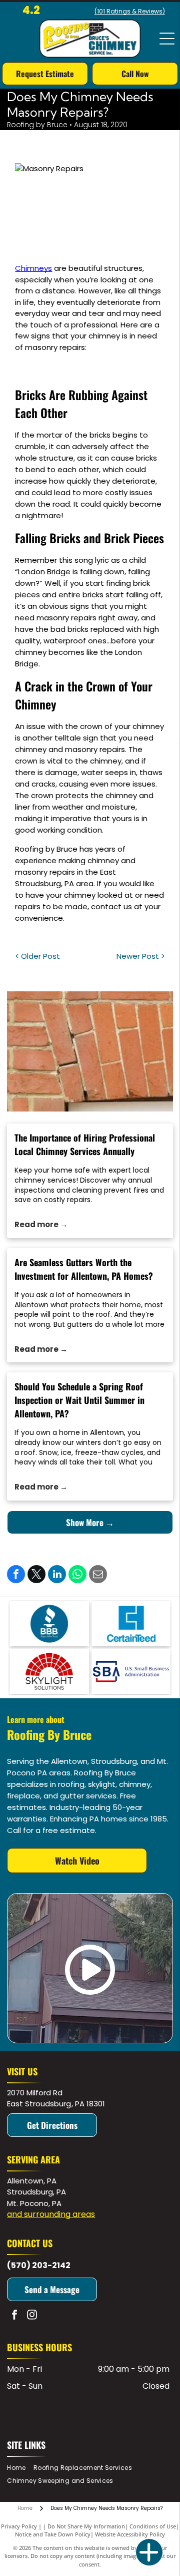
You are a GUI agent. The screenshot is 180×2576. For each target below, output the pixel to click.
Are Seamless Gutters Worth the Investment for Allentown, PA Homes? (84, 1269)
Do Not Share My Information (86, 2526)
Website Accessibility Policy (130, 2534)
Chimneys (33, 268)
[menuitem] (20, 2468)
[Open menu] (167, 39)
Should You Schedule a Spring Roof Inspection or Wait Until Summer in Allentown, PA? (79, 1400)
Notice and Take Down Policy (53, 2534)
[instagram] (32, 2316)
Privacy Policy (19, 2526)
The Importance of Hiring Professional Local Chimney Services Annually (85, 1144)
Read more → (41, 1224)
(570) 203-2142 (39, 2265)
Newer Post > (141, 956)
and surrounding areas (51, 2214)
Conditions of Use (153, 2526)
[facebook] (14, 2316)
